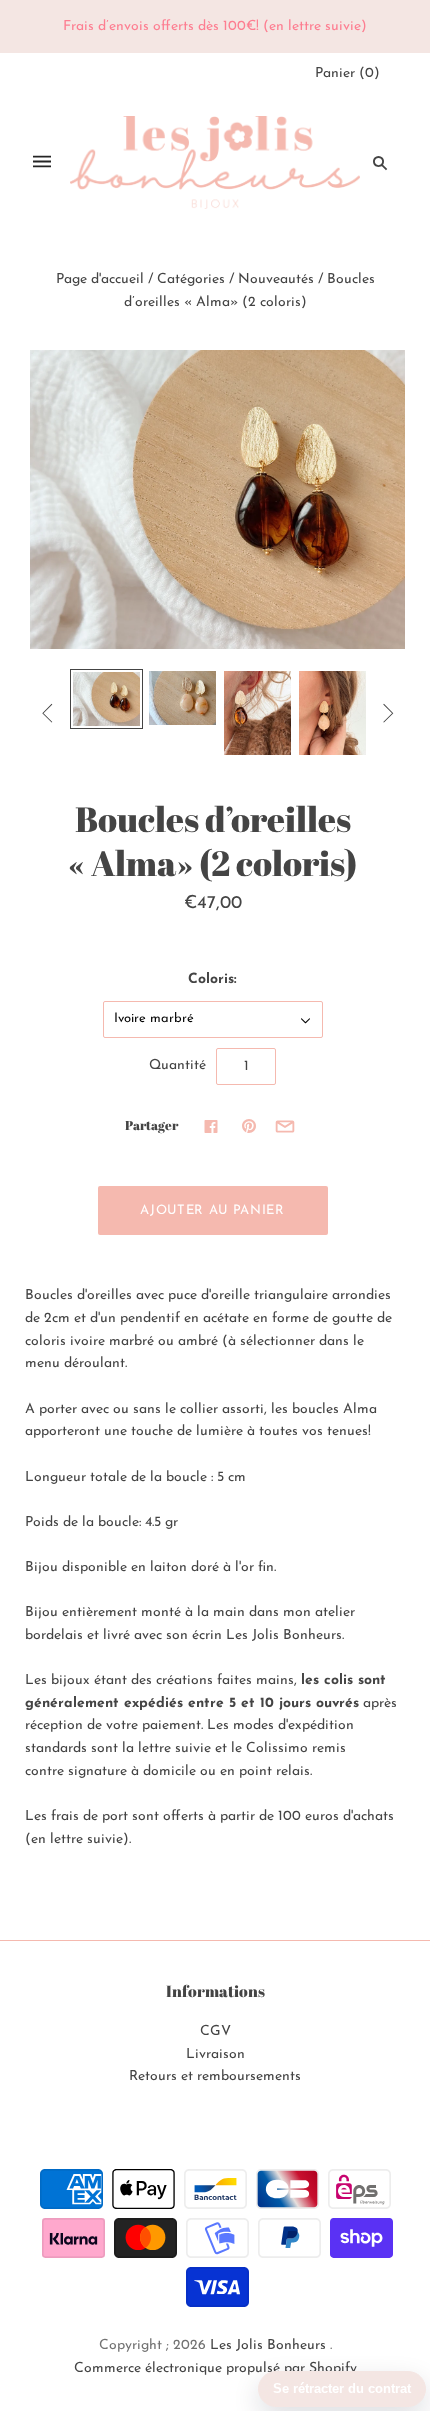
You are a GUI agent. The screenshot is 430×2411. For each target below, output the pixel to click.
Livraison (215, 2054)
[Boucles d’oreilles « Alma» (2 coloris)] (106, 699)
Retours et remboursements (215, 2076)
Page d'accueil (100, 279)
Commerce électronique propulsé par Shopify (215, 2368)
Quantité (177, 1065)
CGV (215, 2031)
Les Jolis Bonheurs (268, 2345)
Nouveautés (276, 279)
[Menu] (42, 162)
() (347, 73)
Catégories (191, 279)
